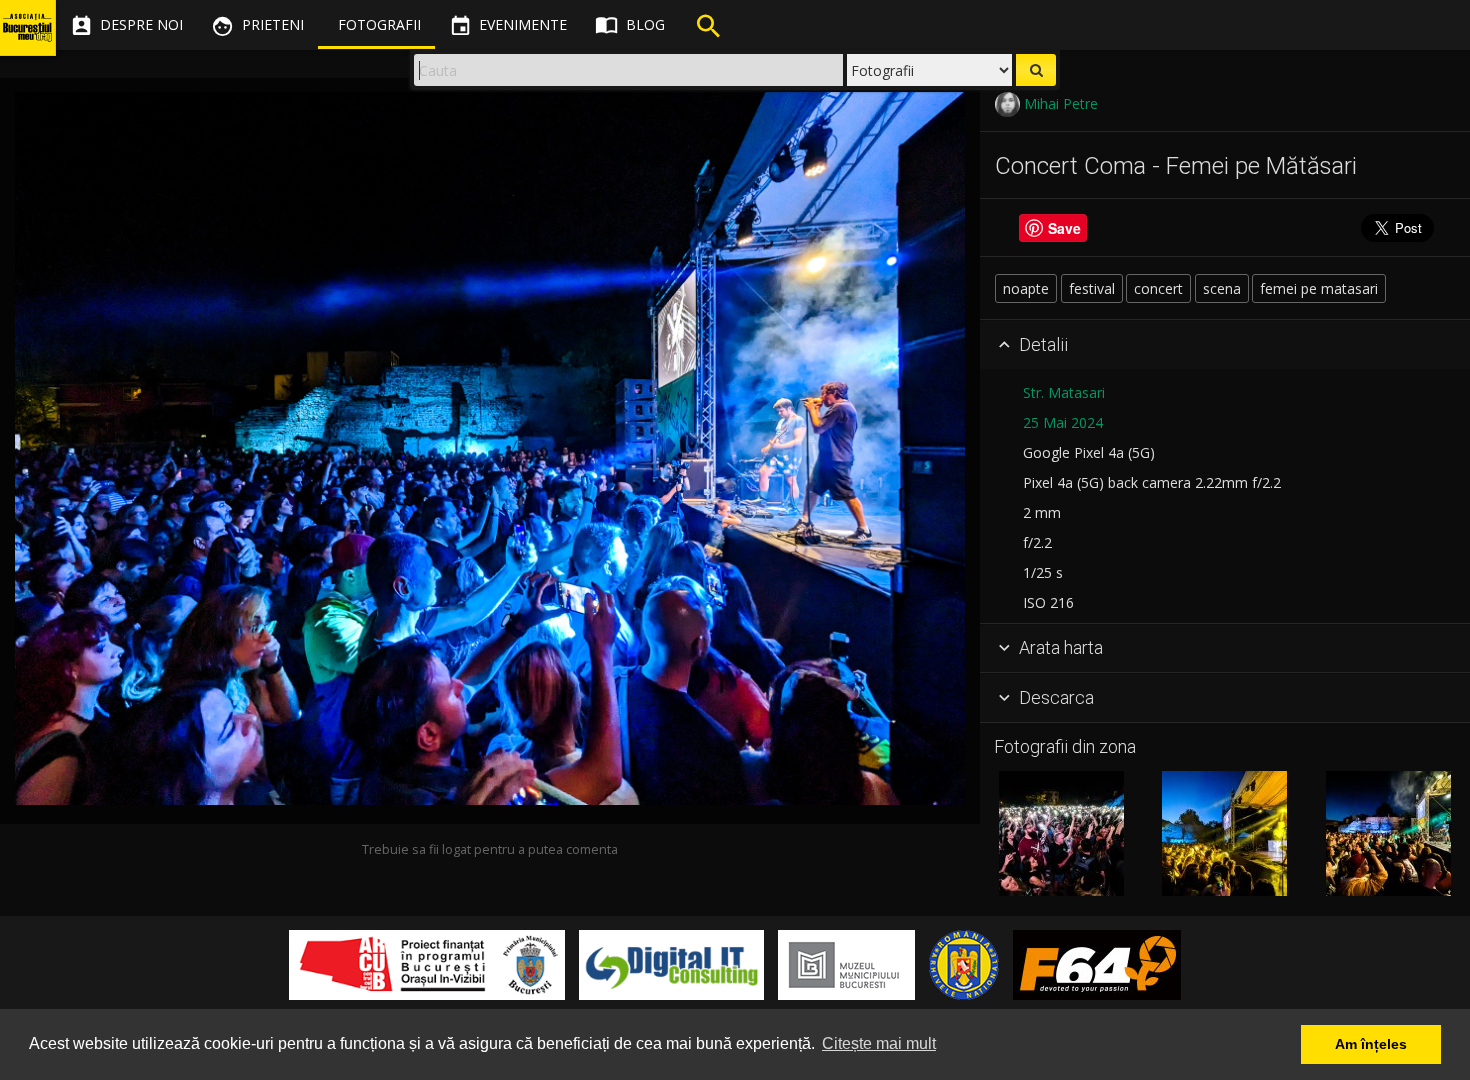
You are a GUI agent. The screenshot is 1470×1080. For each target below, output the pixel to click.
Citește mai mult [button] (879, 1043)
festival (1092, 288)
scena (1222, 288)
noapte (1026, 288)
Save (1064, 228)
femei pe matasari (1319, 288)
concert (1158, 288)
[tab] (1225, 345)
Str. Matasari (1064, 392)
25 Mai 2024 (1063, 422)
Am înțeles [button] (1371, 1044)
